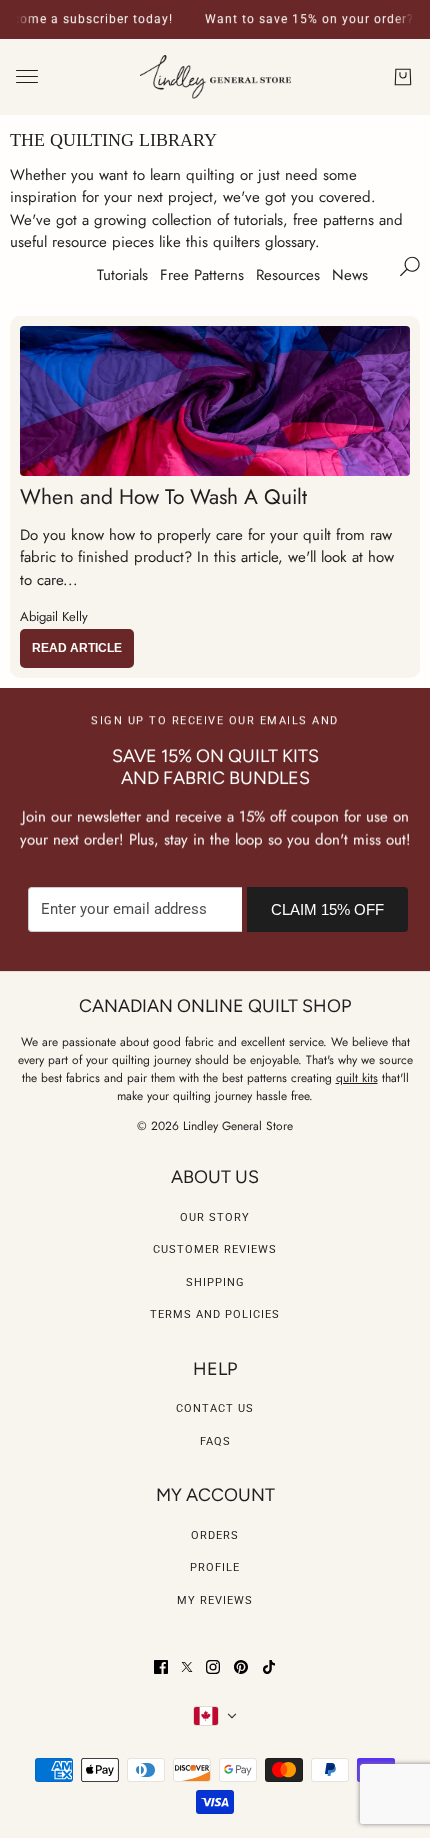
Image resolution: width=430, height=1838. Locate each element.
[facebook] (161, 1667)
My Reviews (215, 1600)
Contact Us (215, 1408)
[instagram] (213, 1667)
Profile (215, 1567)
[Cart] (403, 77)
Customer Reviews (215, 1249)
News (350, 275)
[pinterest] (241, 1667)
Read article (77, 648)
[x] (187, 1667)
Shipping (215, 1282)
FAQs (215, 1441)
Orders (215, 1535)
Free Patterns (202, 275)
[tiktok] (269, 1667)
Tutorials (122, 275)
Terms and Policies (215, 1314)
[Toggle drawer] (27, 76)
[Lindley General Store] (215, 77)
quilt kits (357, 1078)
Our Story (215, 1217)
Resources (288, 275)
